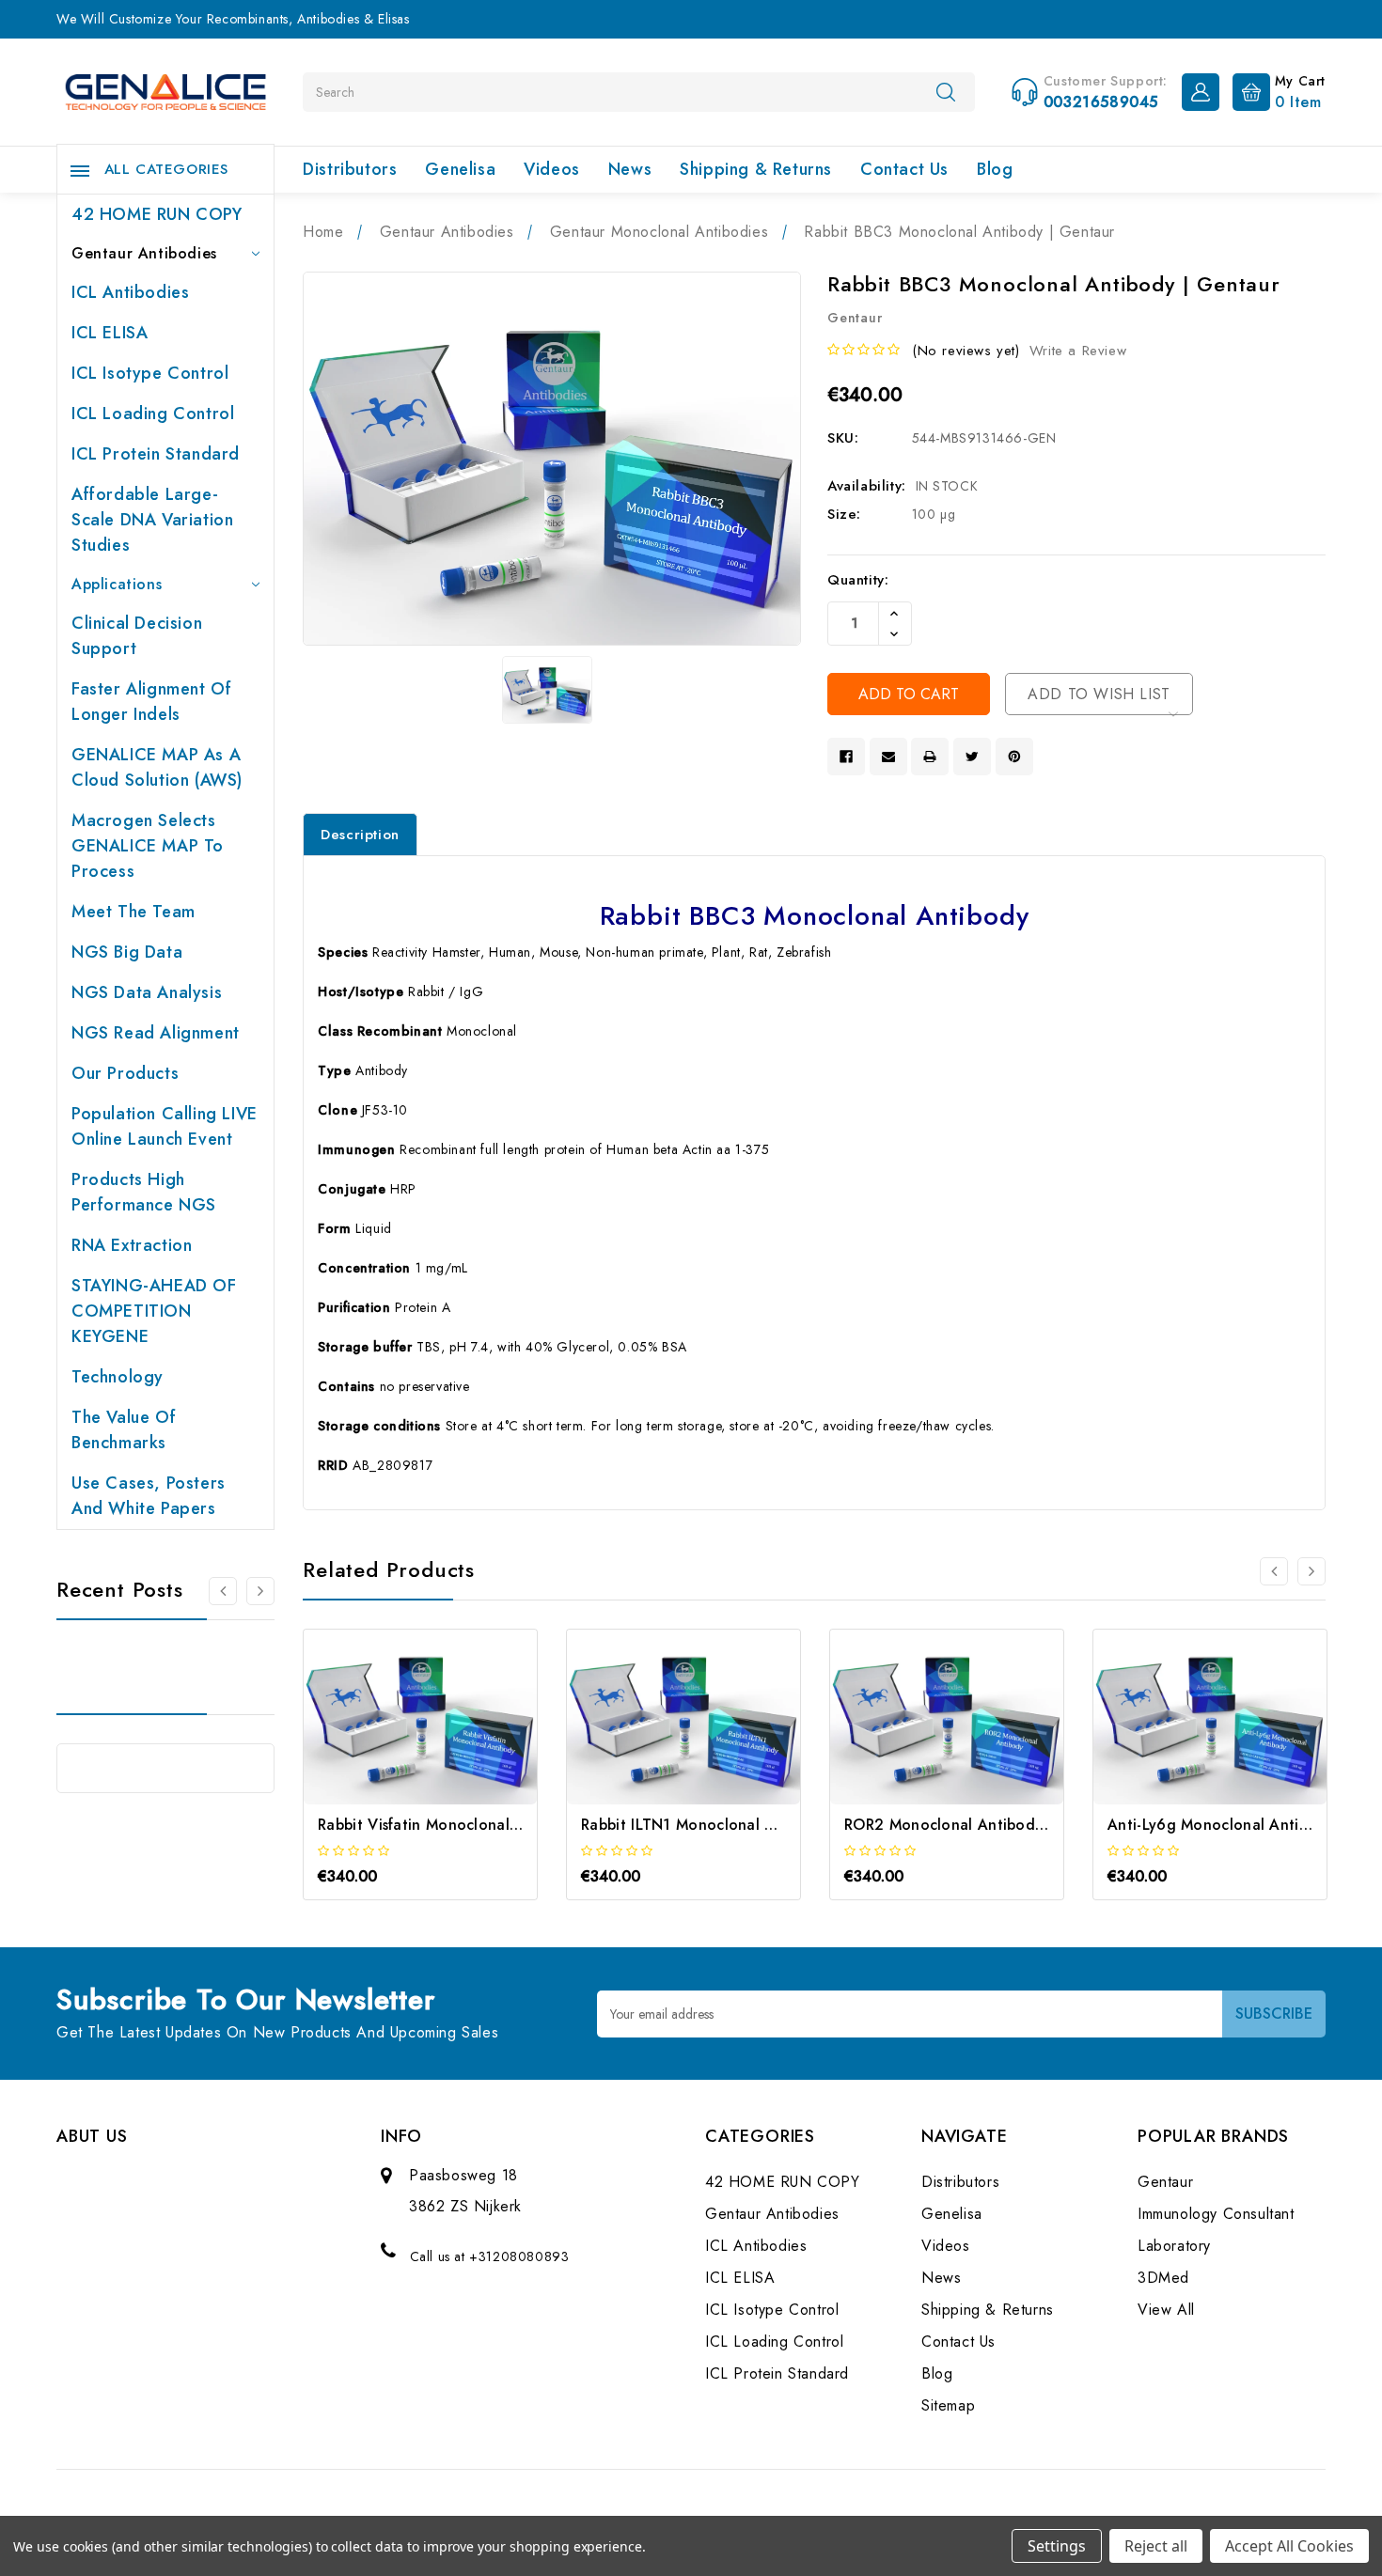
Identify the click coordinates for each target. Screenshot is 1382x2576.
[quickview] (445, 1739)
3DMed (1163, 2278)
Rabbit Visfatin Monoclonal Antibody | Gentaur (486, 1825)
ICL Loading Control (153, 414)
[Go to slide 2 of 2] (1274, 1571)
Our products (125, 1073)
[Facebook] (846, 757)
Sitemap (948, 2405)
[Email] (888, 757)
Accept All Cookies (1289, 2546)
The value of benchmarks (124, 1430)
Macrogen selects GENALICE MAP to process (148, 846)
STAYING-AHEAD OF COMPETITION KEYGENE (154, 1311)
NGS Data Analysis (147, 992)
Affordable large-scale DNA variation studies (152, 520)
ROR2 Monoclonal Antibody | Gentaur (981, 1825)
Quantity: (858, 580)
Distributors (350, 169)
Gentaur (1165, 2182)
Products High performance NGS (144, 1192)
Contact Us (904, 169)
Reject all (1156, 2546)
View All (1166, 2310)
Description (360, 835)
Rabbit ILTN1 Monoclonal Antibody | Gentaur (743, 1825)
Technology (118, 1377)
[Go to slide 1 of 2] (223, 1591)
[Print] (930, 757)
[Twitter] (972, 757)
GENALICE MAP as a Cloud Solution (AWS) (157, 767)
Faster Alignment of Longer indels (151, 702)
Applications (117, 584)
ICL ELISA (110, 333)
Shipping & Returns (756, 169)
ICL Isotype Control (150, 373)
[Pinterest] (1014, 757)
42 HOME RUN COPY (157, 214)
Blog (995, 169)
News (630, 169)
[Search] (946, 91)
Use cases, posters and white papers (149, 1496)
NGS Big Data (127, 952)
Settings (1057, 2546)
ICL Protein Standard (156, 454)
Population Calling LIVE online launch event (165, 1126)
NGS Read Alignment (156, 1033)
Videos (552, 169)
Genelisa (460, 169)
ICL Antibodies (130, 292)
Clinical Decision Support (137, 636)
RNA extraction (132, 1245)
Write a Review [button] (1078, 351)
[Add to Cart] (395, 1739)
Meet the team (133, 912)
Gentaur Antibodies (144, 253)
